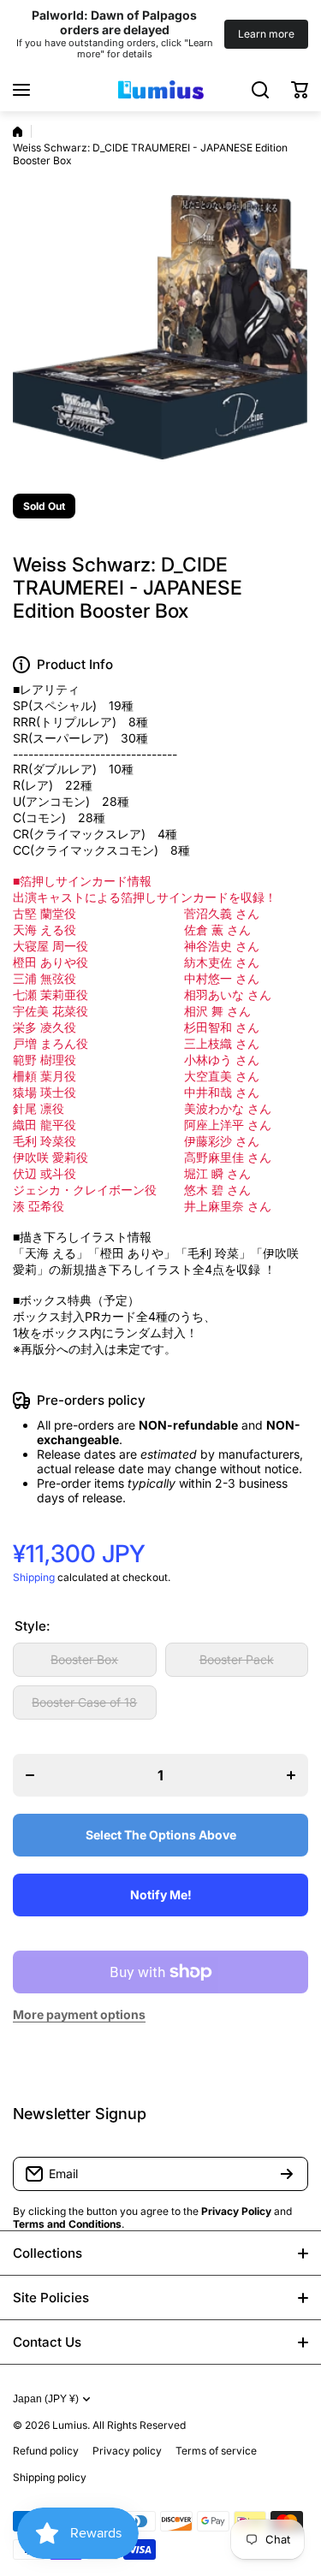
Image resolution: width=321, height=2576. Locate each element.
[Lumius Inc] (161, 90)
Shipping (34, 1577)
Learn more (266, 34)
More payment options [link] (79, 2014)
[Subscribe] (287, 2174)
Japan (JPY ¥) (46, 2399)
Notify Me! (161, 1895)
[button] (300, 90)
